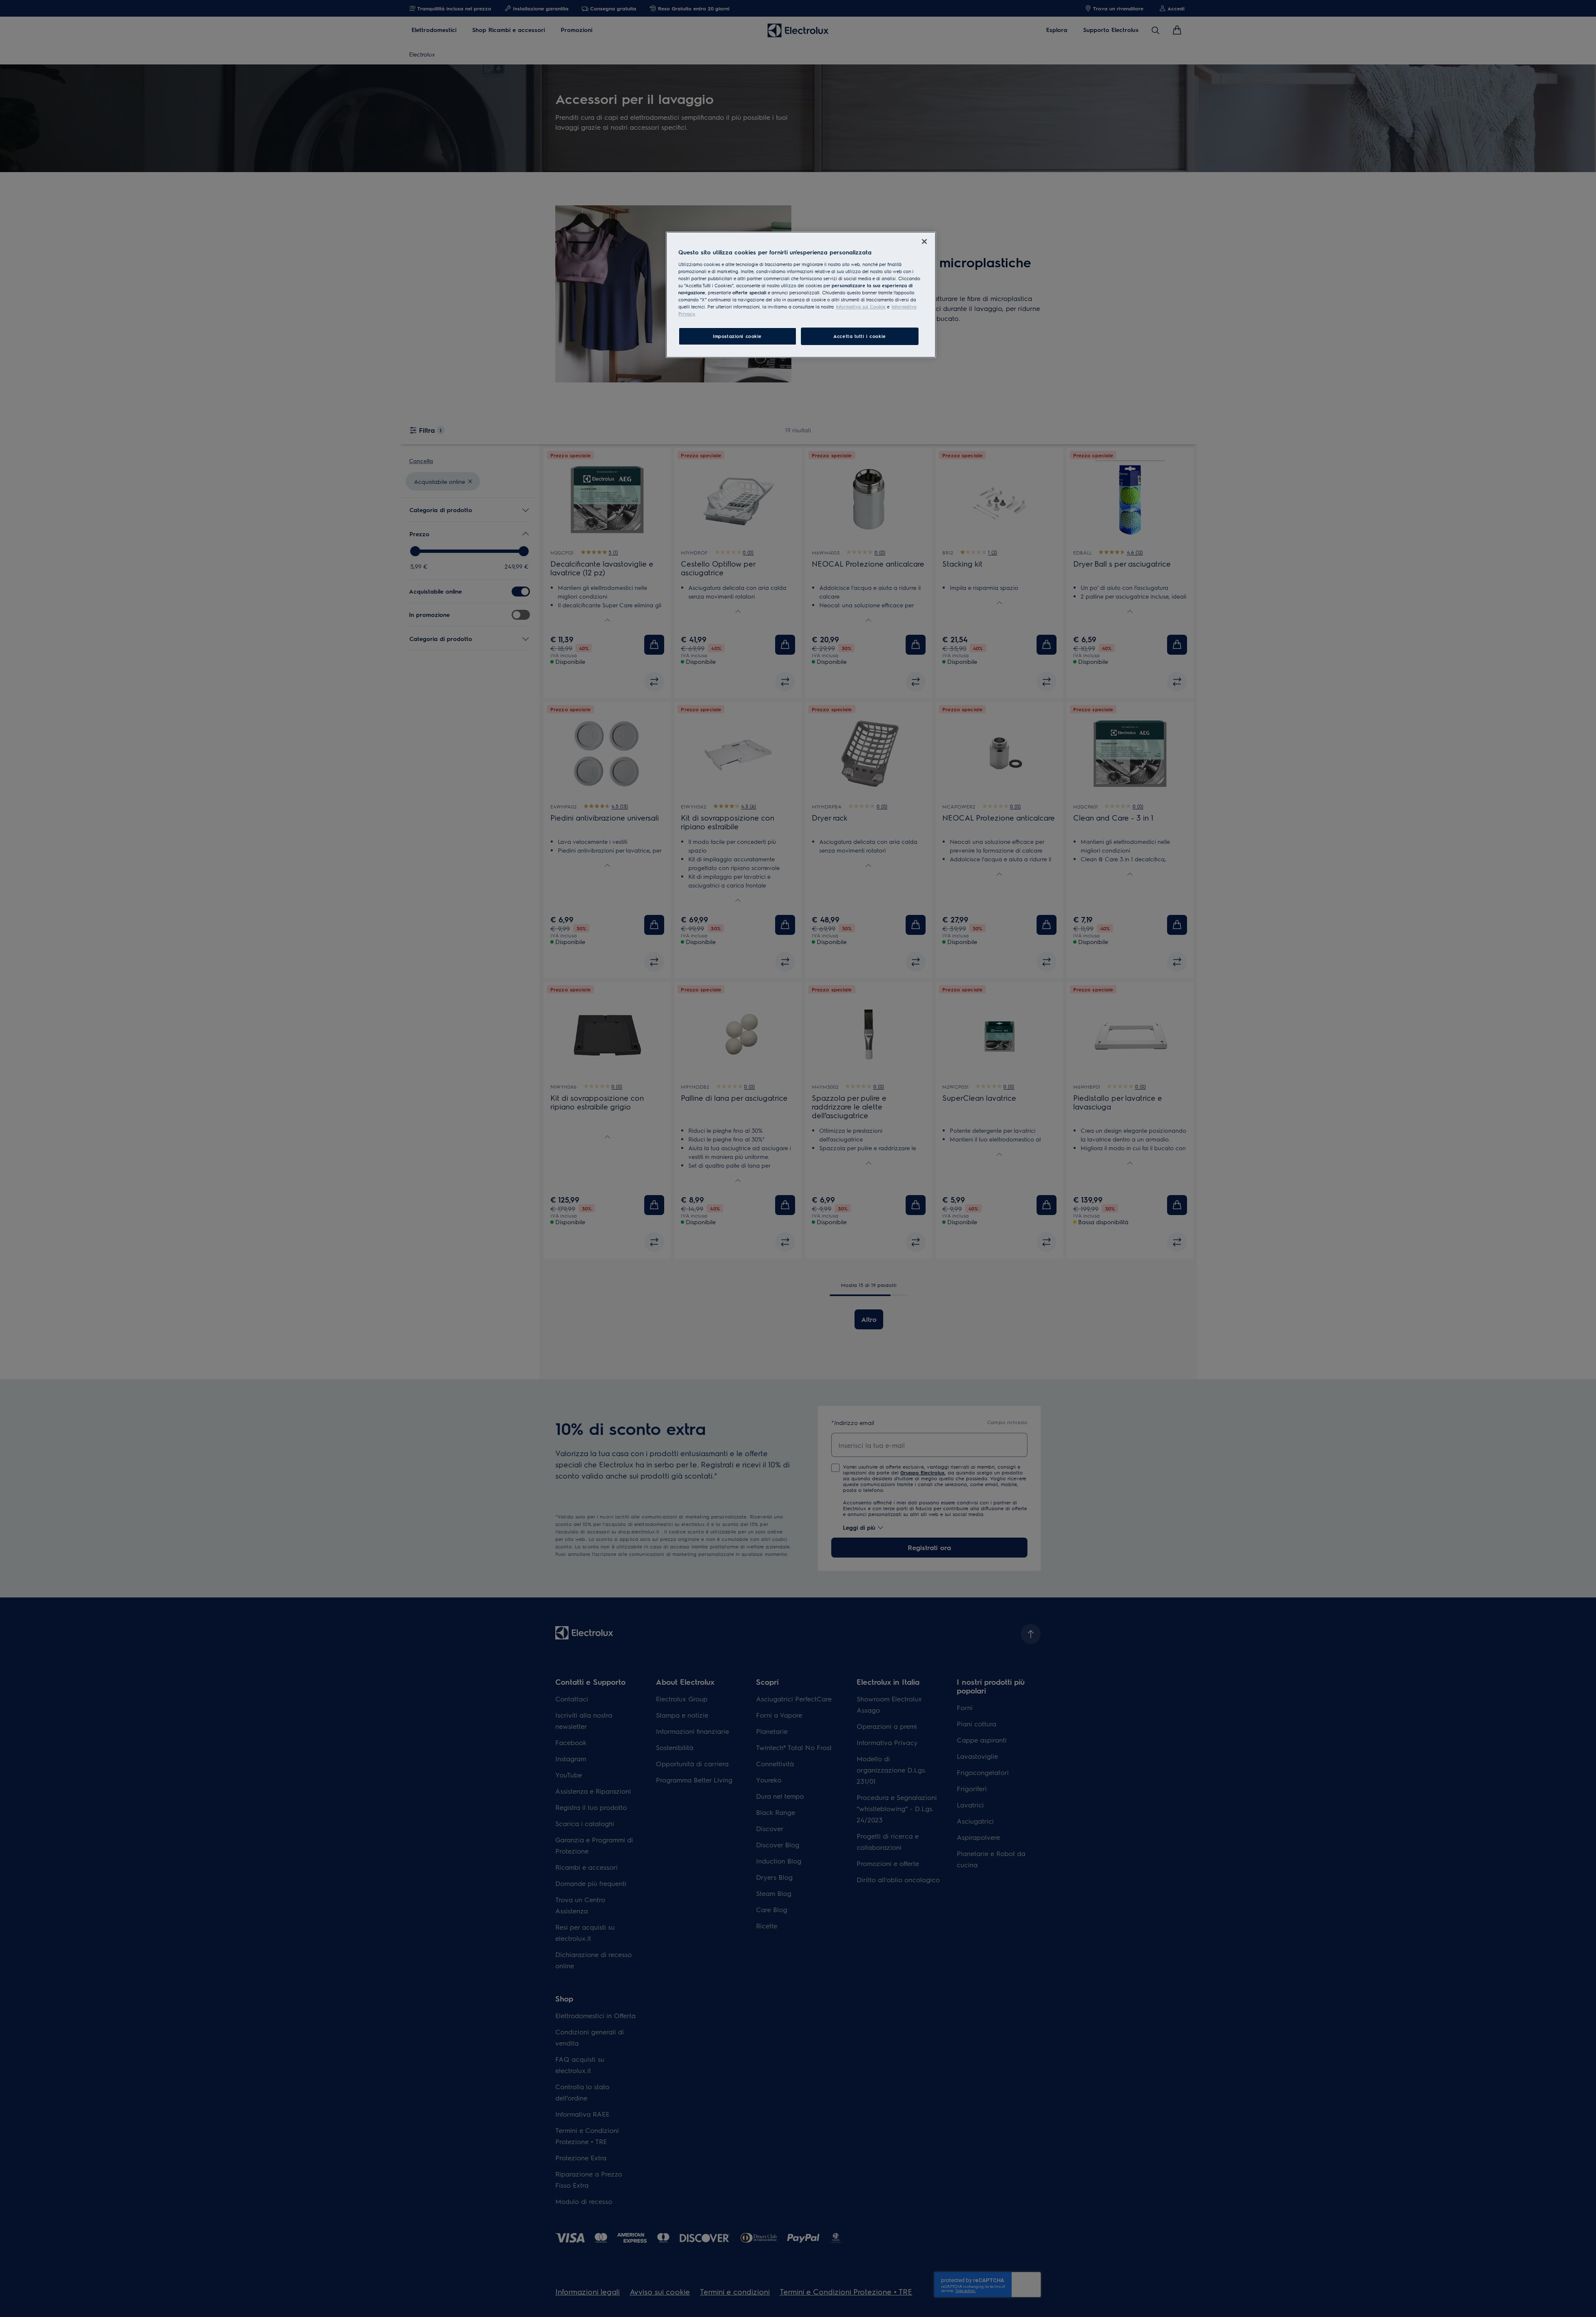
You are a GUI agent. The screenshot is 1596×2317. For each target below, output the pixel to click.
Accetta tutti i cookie (860, 336)
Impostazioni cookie (737, 336)
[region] (801, 295)
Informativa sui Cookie (861, 307)
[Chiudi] (924, 242)
